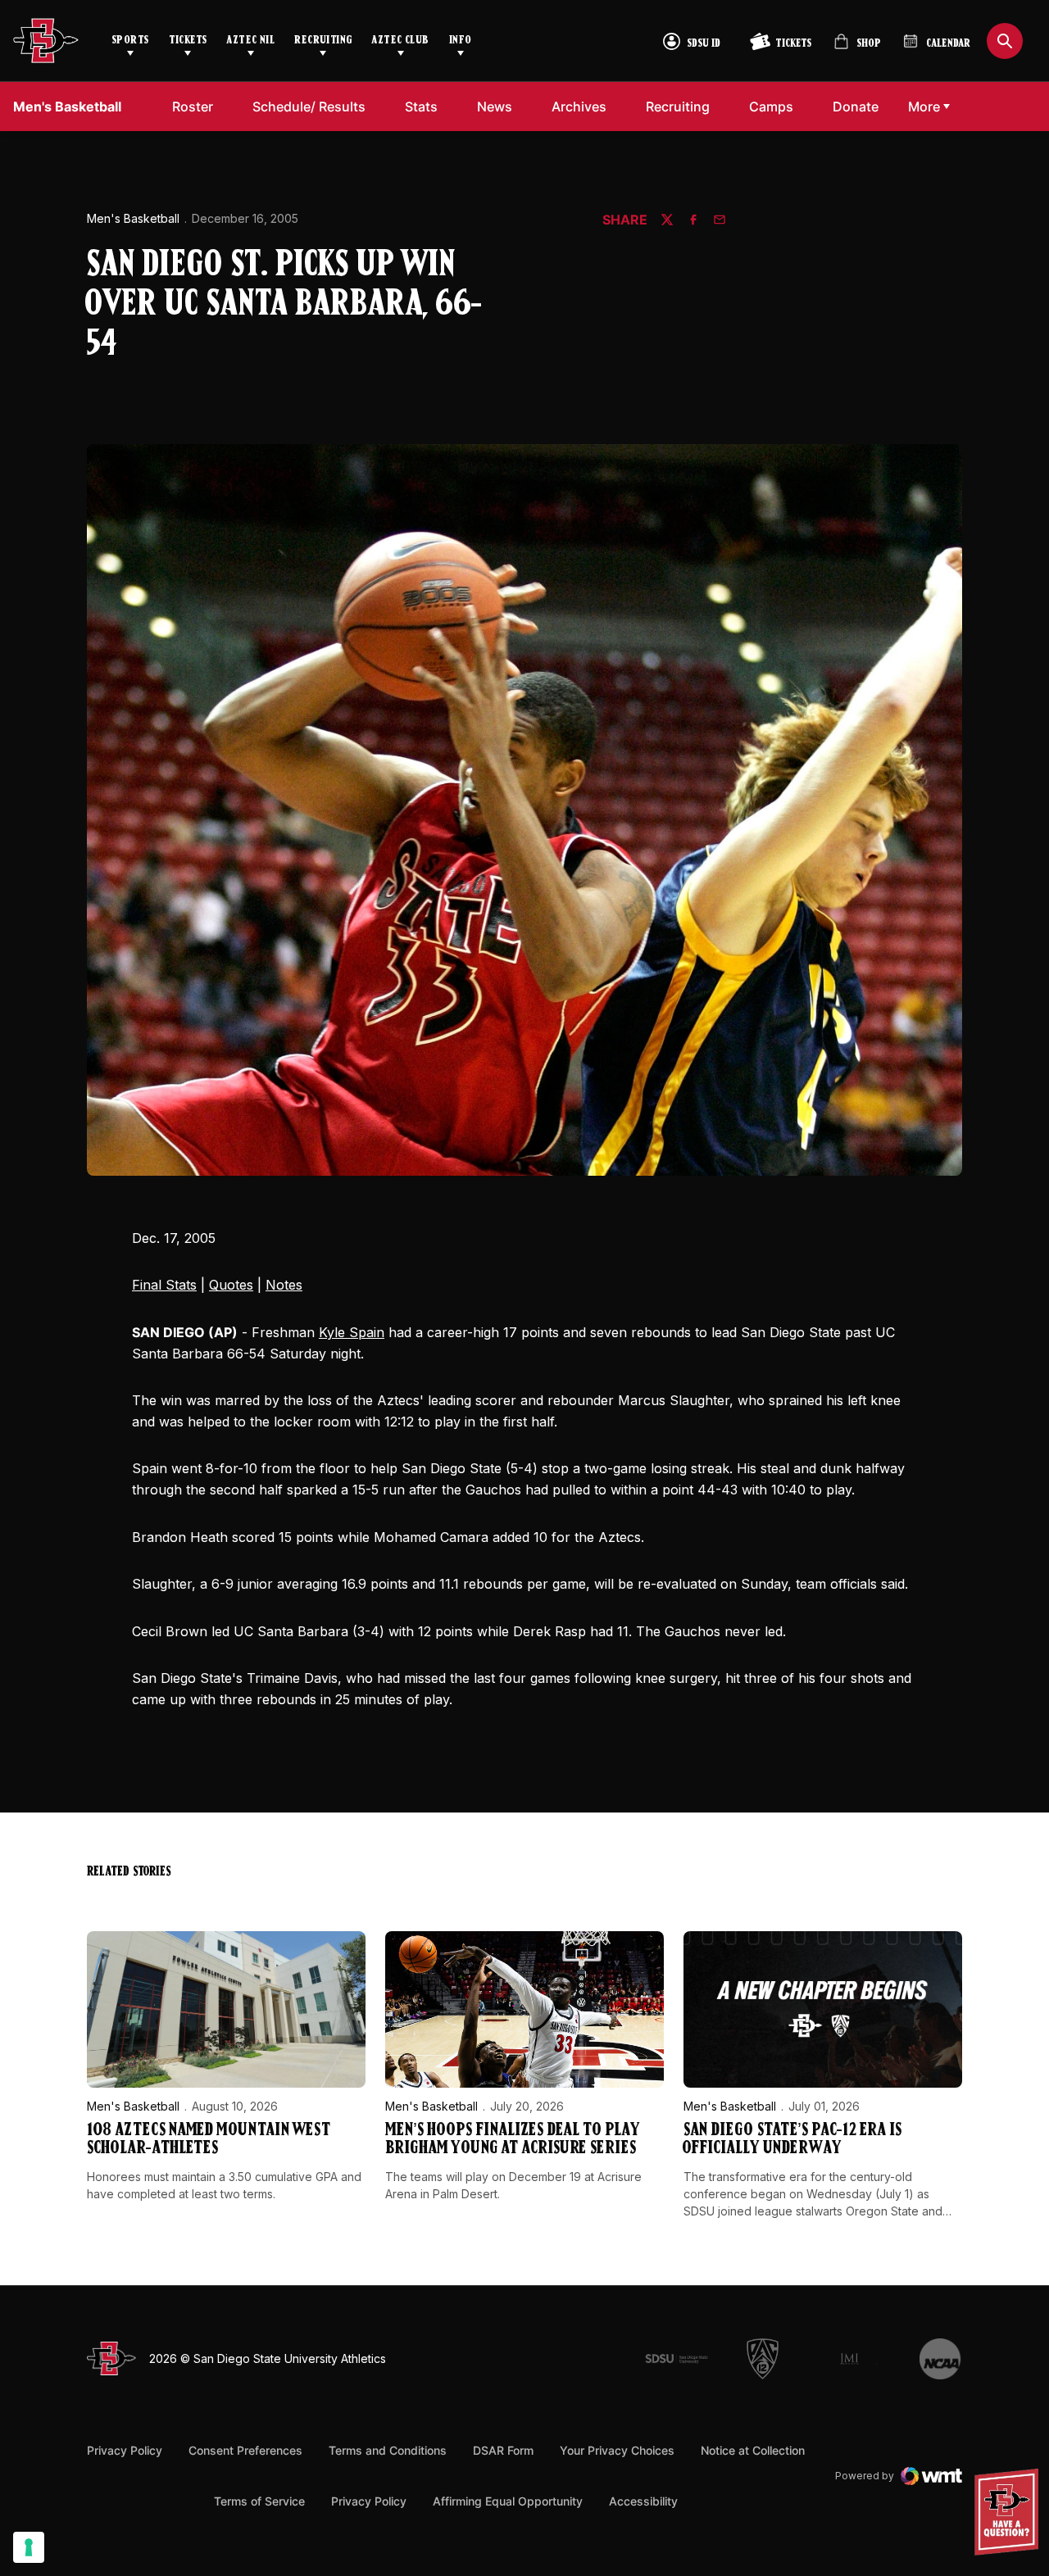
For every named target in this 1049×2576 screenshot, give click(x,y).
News (495, 107)
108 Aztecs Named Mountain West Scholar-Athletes (209, 2140)
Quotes (231, 1285)
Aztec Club (400, 41)
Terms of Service (259, 2501)
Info (461, 41)
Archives (579, 107)
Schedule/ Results (309, 107)
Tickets (188, 41)
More (924, 107)
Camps (776, 106)
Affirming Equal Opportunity (508, 2501)
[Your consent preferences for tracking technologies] (29, 2547)
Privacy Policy (125, 2450)
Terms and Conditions (388, 2450)
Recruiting (323, 41)
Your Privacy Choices (617, 2450)
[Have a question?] (1009, 2512)
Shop (857, 48)
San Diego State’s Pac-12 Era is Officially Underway (792, 2140)
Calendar (948, 44)
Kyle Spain (352, 1332)
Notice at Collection (753, 2450)
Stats (421, 107)
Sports (130, 41)
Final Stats (164, 1285)
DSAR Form (503, 2450)
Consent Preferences (245, 2450)
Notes (284, 1285)
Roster (193, 107)
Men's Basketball (133, 218)
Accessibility (643, 2501)
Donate (860, 106)
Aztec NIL (250, 41)
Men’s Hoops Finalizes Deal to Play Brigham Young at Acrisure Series (513, 2140)
